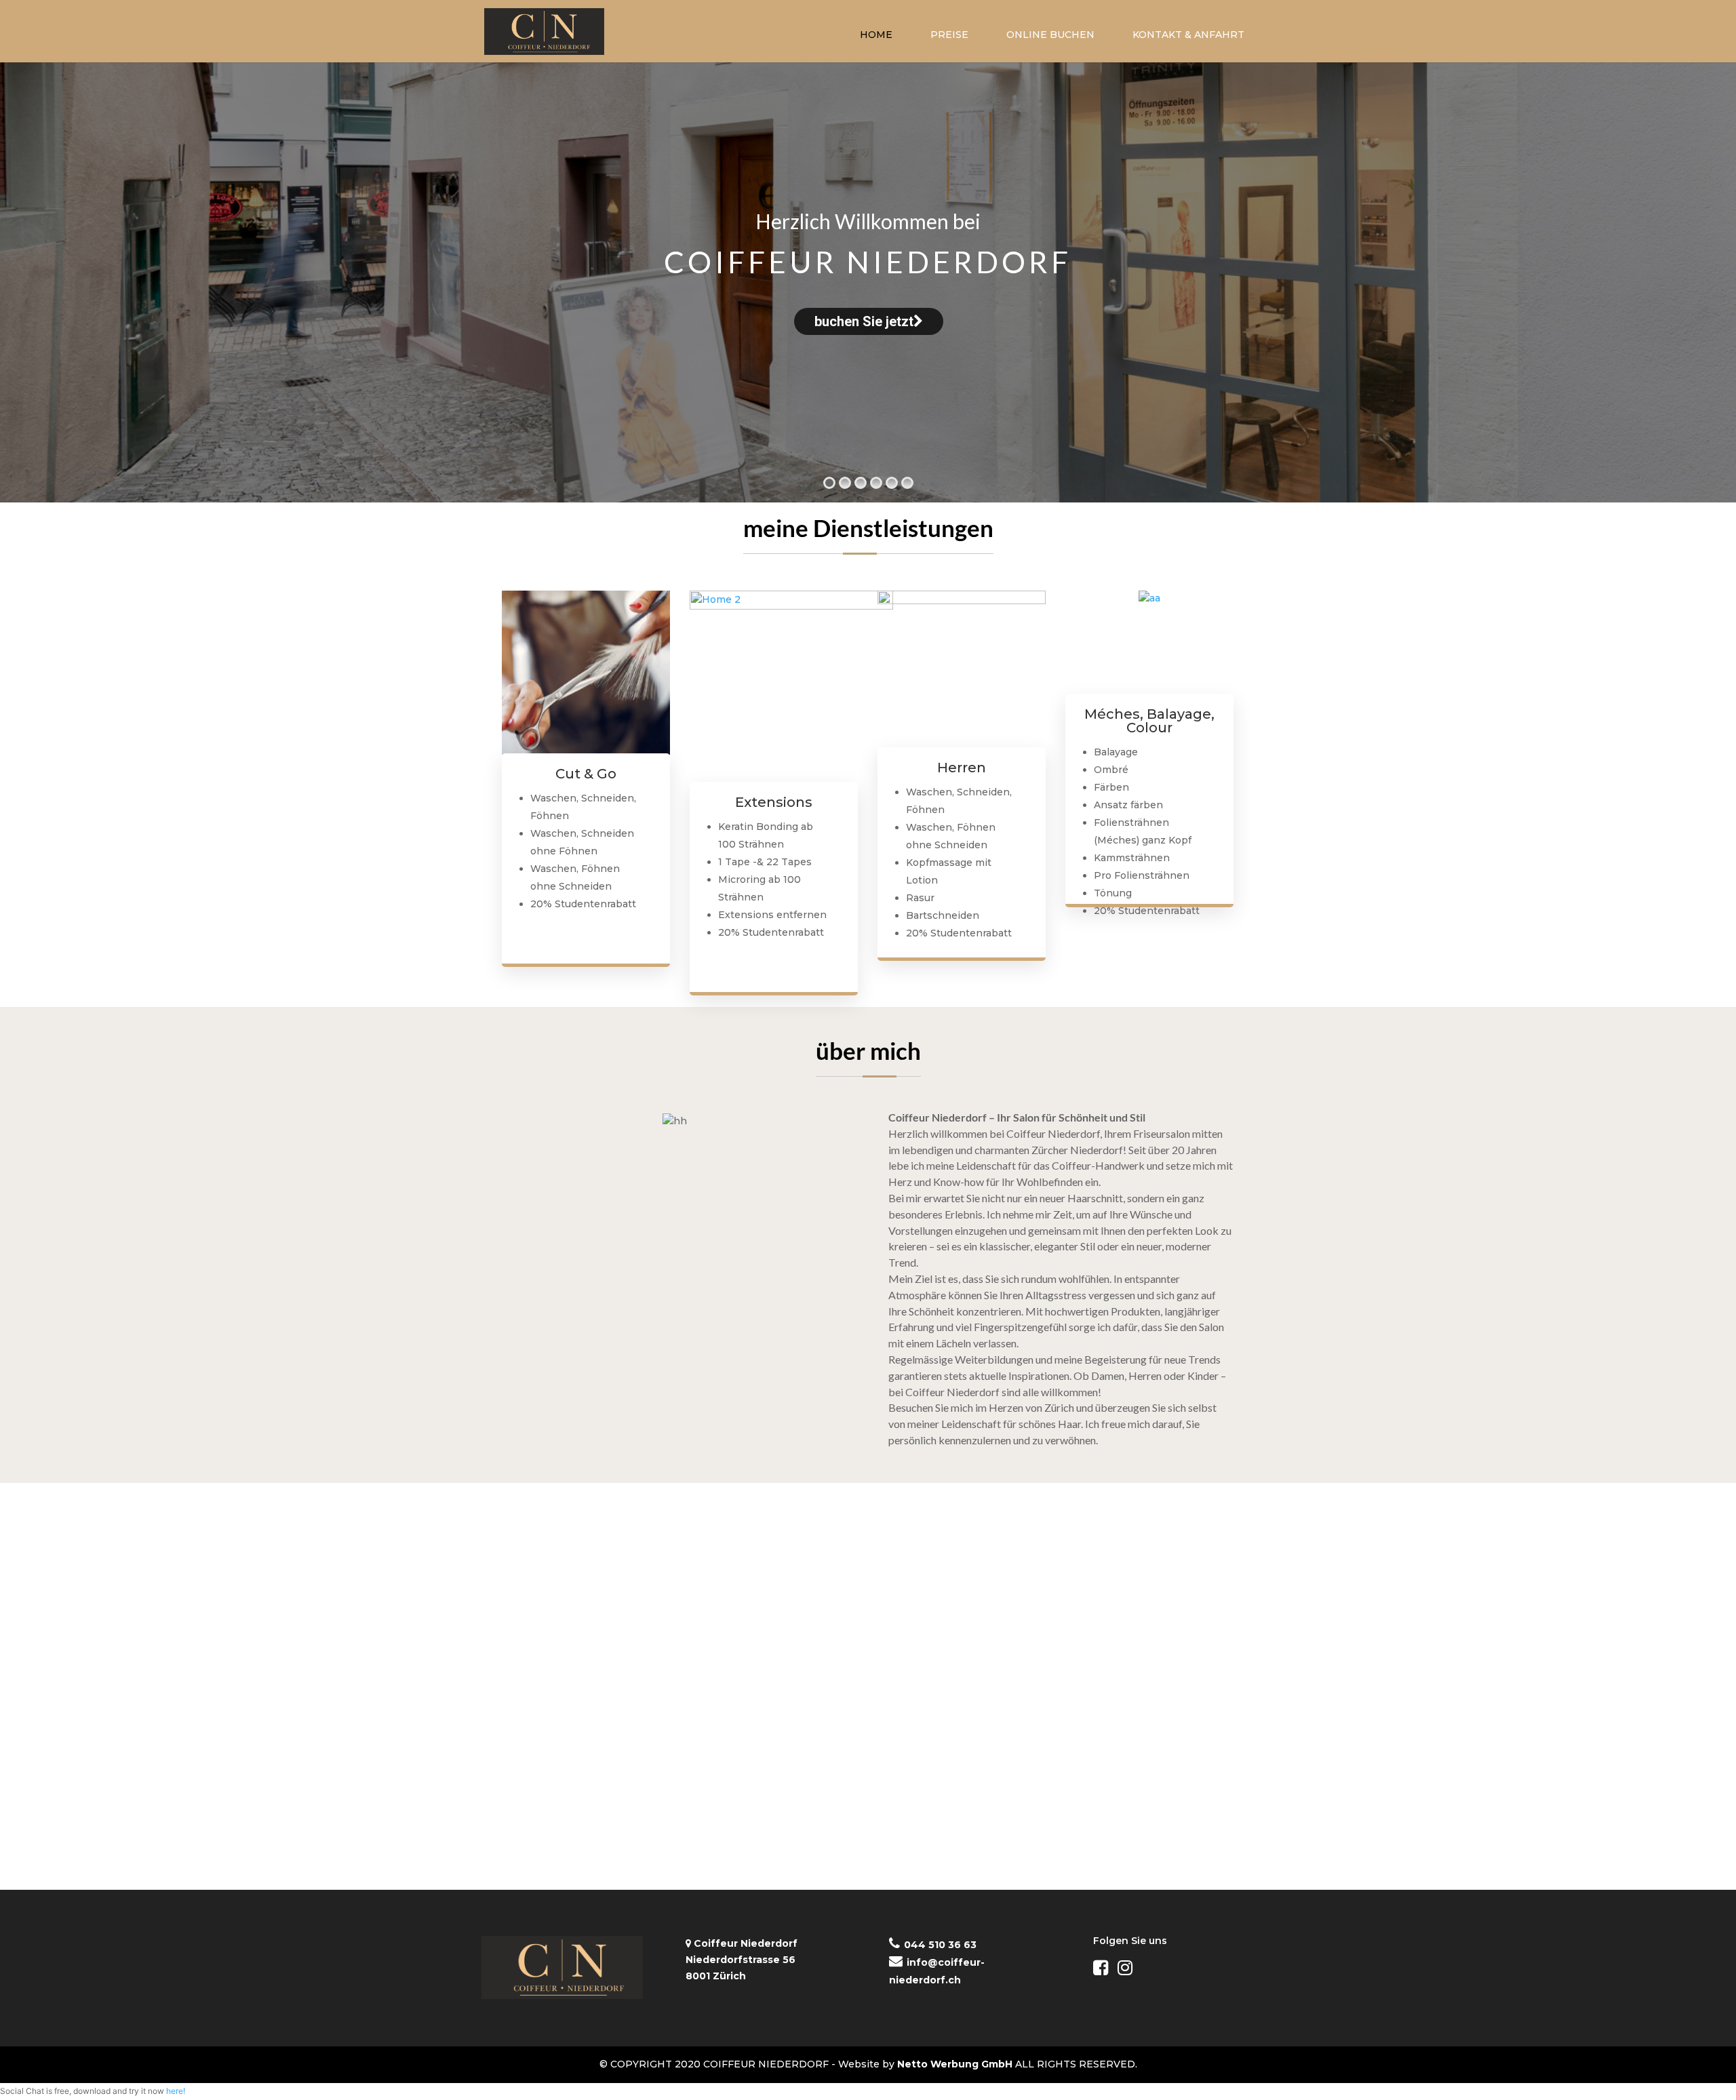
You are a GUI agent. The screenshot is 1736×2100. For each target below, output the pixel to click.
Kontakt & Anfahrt (1188, 35)
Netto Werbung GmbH (955, 2064)
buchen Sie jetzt (863, 321)
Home (876, 35)
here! (176, 2091)
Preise (949, 35)
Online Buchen (1050, 35)
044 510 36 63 (940, 1945)
